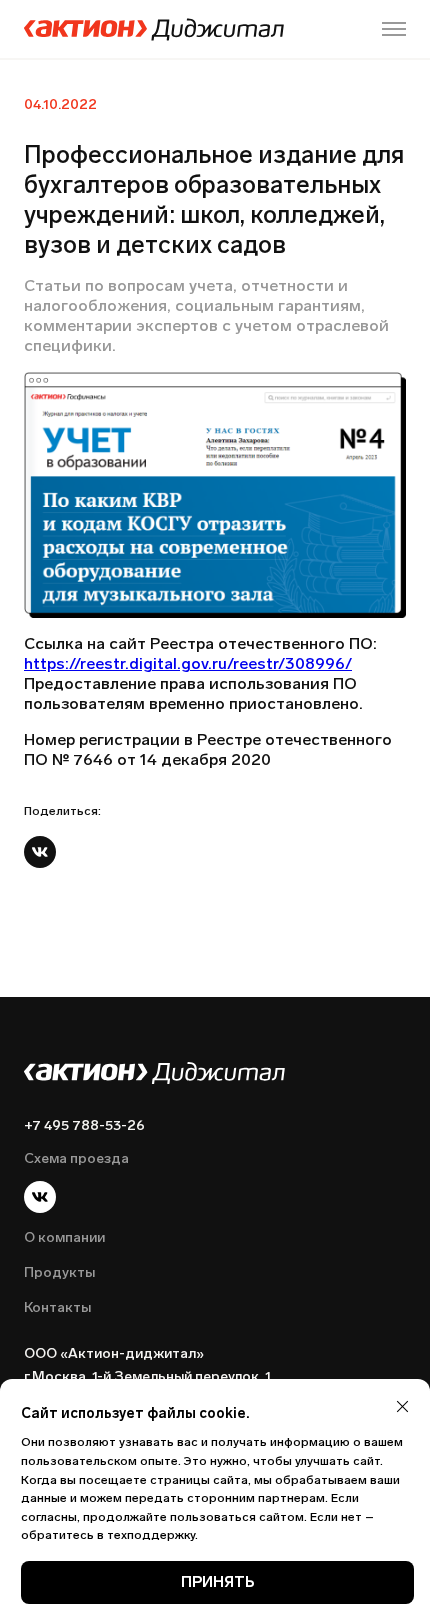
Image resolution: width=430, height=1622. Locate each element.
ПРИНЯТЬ (218, 1582)
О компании (64, 1237)
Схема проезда (76, 1158)
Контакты (57, 1307)
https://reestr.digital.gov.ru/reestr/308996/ (188, 663)
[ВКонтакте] (40, 852)
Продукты (59, 1272)
